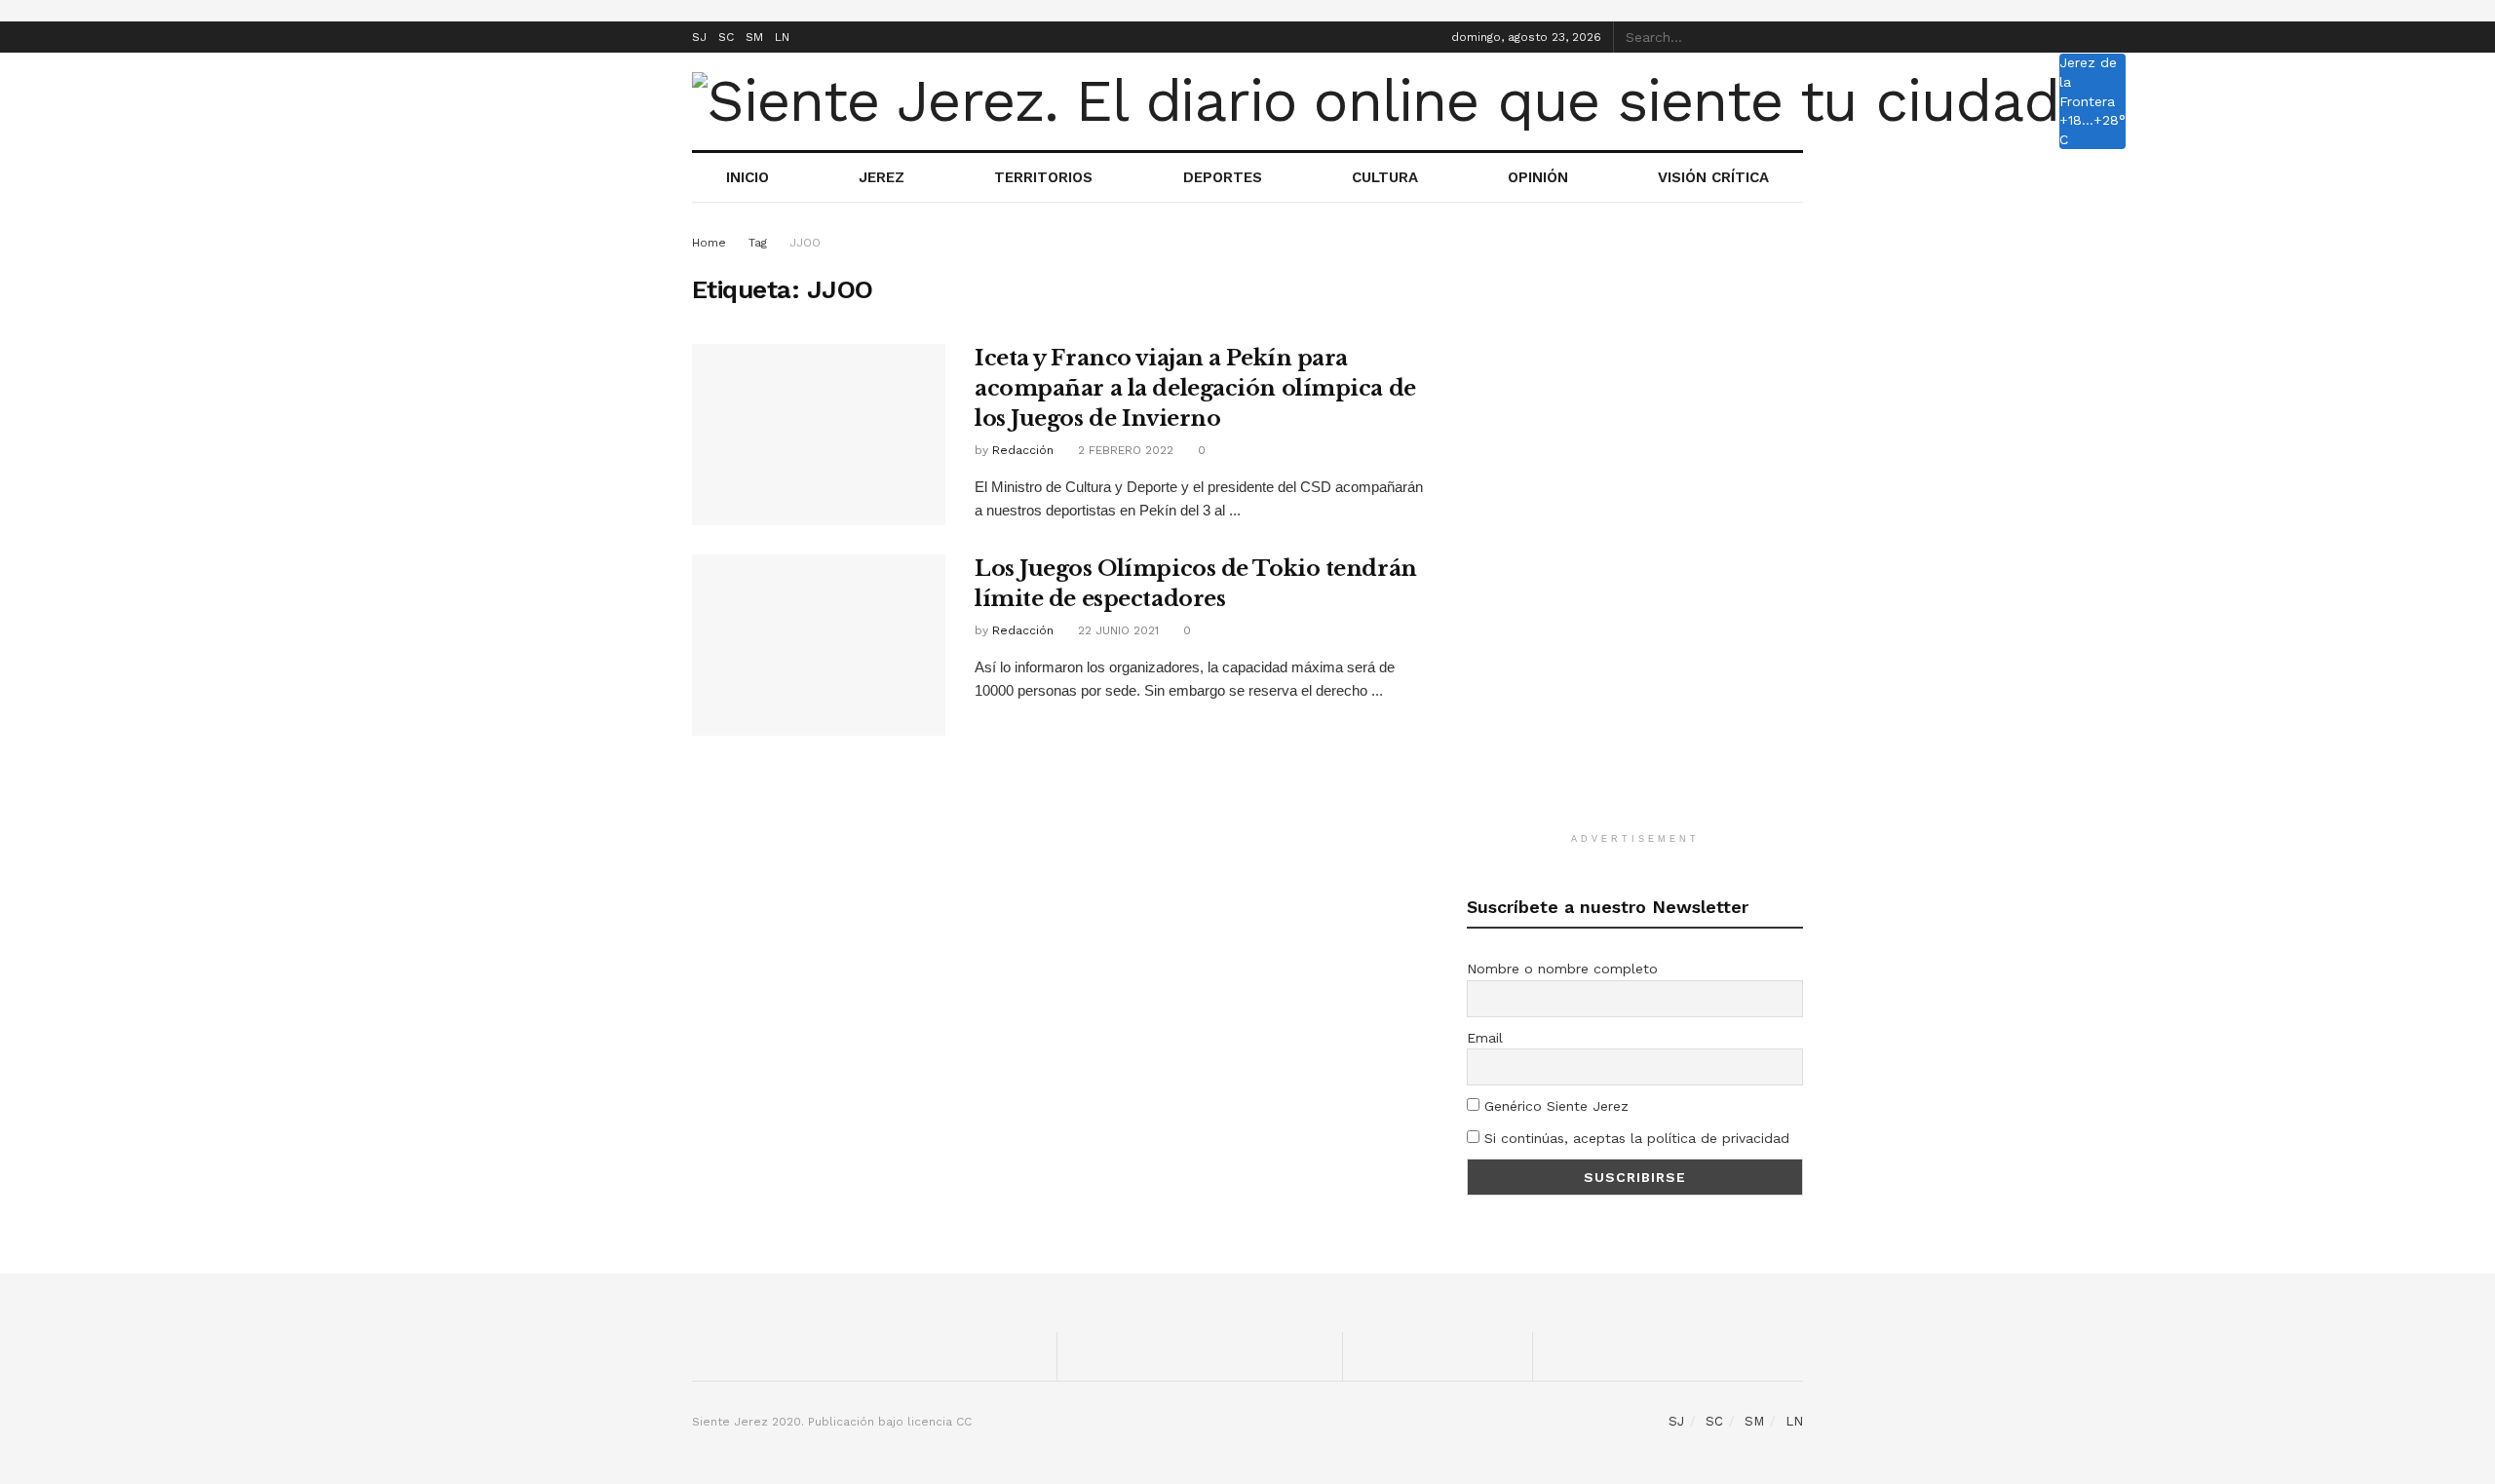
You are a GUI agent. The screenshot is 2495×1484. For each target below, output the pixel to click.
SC (726, 37)
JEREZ (882, 177)
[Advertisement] (1635, 524)
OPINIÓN (1538, 177)
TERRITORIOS (1043, 177)
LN (782, 37)
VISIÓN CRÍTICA (1713, 177)
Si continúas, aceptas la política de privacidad (1634, 1138)
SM (754, 37)
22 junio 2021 (1116, 630)
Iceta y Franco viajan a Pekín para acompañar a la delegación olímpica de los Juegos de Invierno (1195, 388)
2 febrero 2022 (1124, 450)
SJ (699, 37)
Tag (758, 243)
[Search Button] (1792, 37)
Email (1485, 1038)
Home (709, 243)
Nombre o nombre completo (1562, 969)
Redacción (1023, 450)
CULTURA (1385, 177)
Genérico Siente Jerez (1554, 1106)
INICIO (748, 177)
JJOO (805, 243)
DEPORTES (1223, 177)
